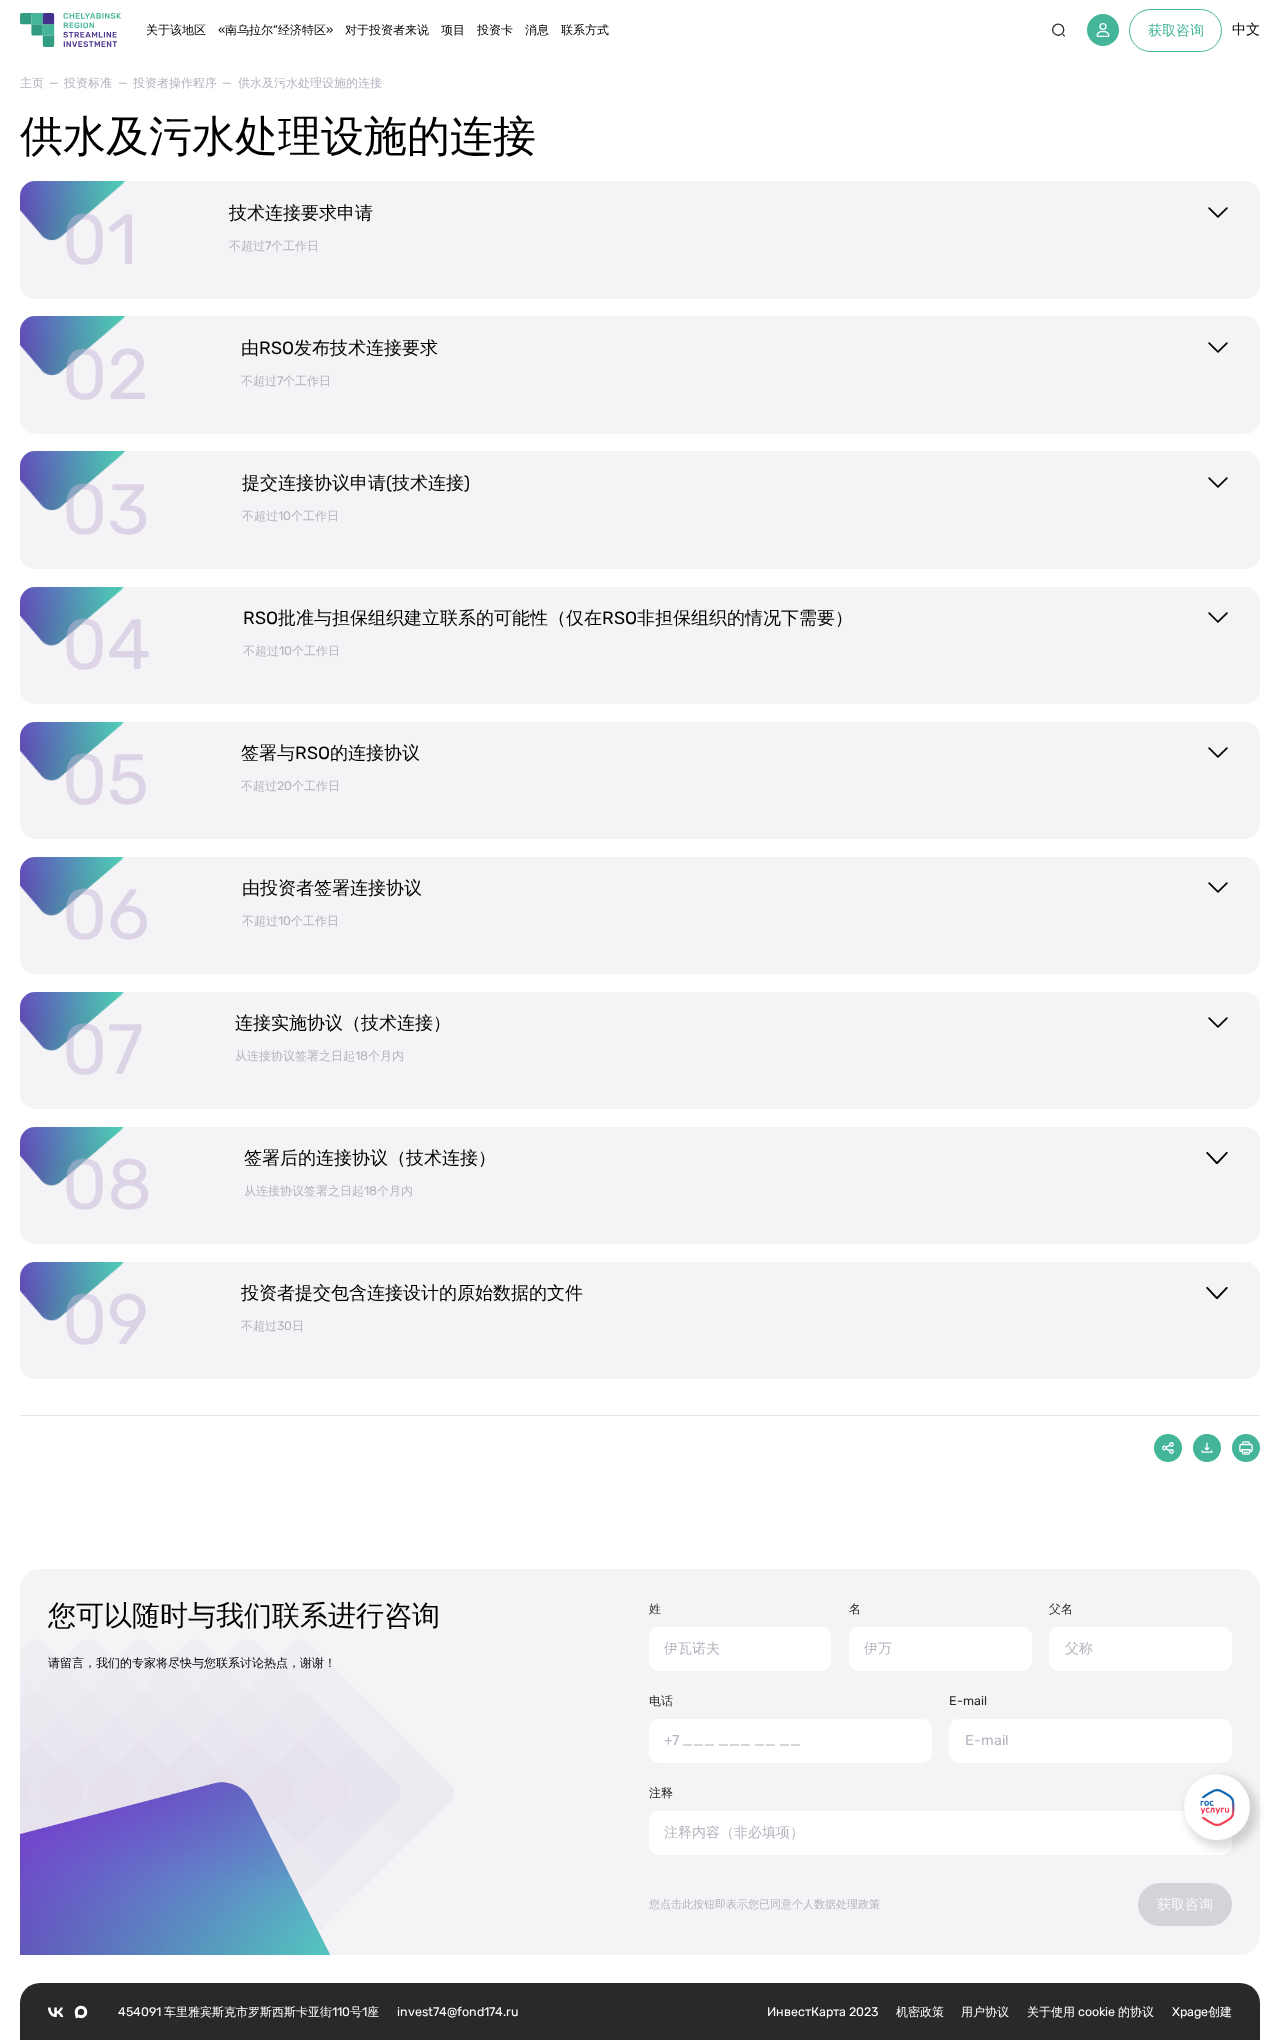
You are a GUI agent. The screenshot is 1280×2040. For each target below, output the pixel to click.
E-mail (968, 1700)
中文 (1246, 29)
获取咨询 (1176, 30)
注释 (661, 1792)
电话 (661, 1700)
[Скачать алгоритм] (1207, 1448)
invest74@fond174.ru (457, 2011)
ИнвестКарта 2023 (822, 2011)
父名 (1061, 1608)
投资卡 (495, 30)
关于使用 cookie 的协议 (1090, 2011)
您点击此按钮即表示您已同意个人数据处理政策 (764, 1904)
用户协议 (985, 2011)
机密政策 (920, 2011)
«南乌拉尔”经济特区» (275, 30)
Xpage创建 (1202, 2011)
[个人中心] (1103, 30)
